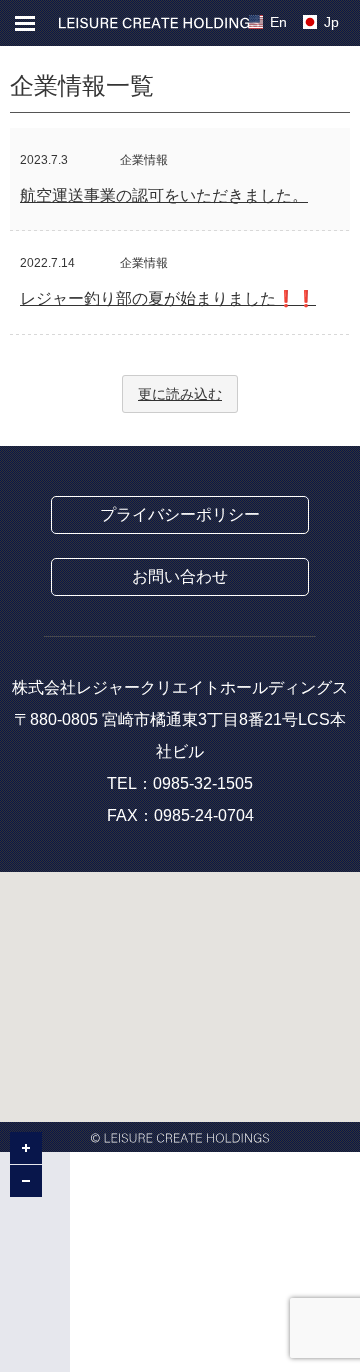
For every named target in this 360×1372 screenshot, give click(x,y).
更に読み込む (180, 394)
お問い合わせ (180, 576)
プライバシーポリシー (180, 514)
